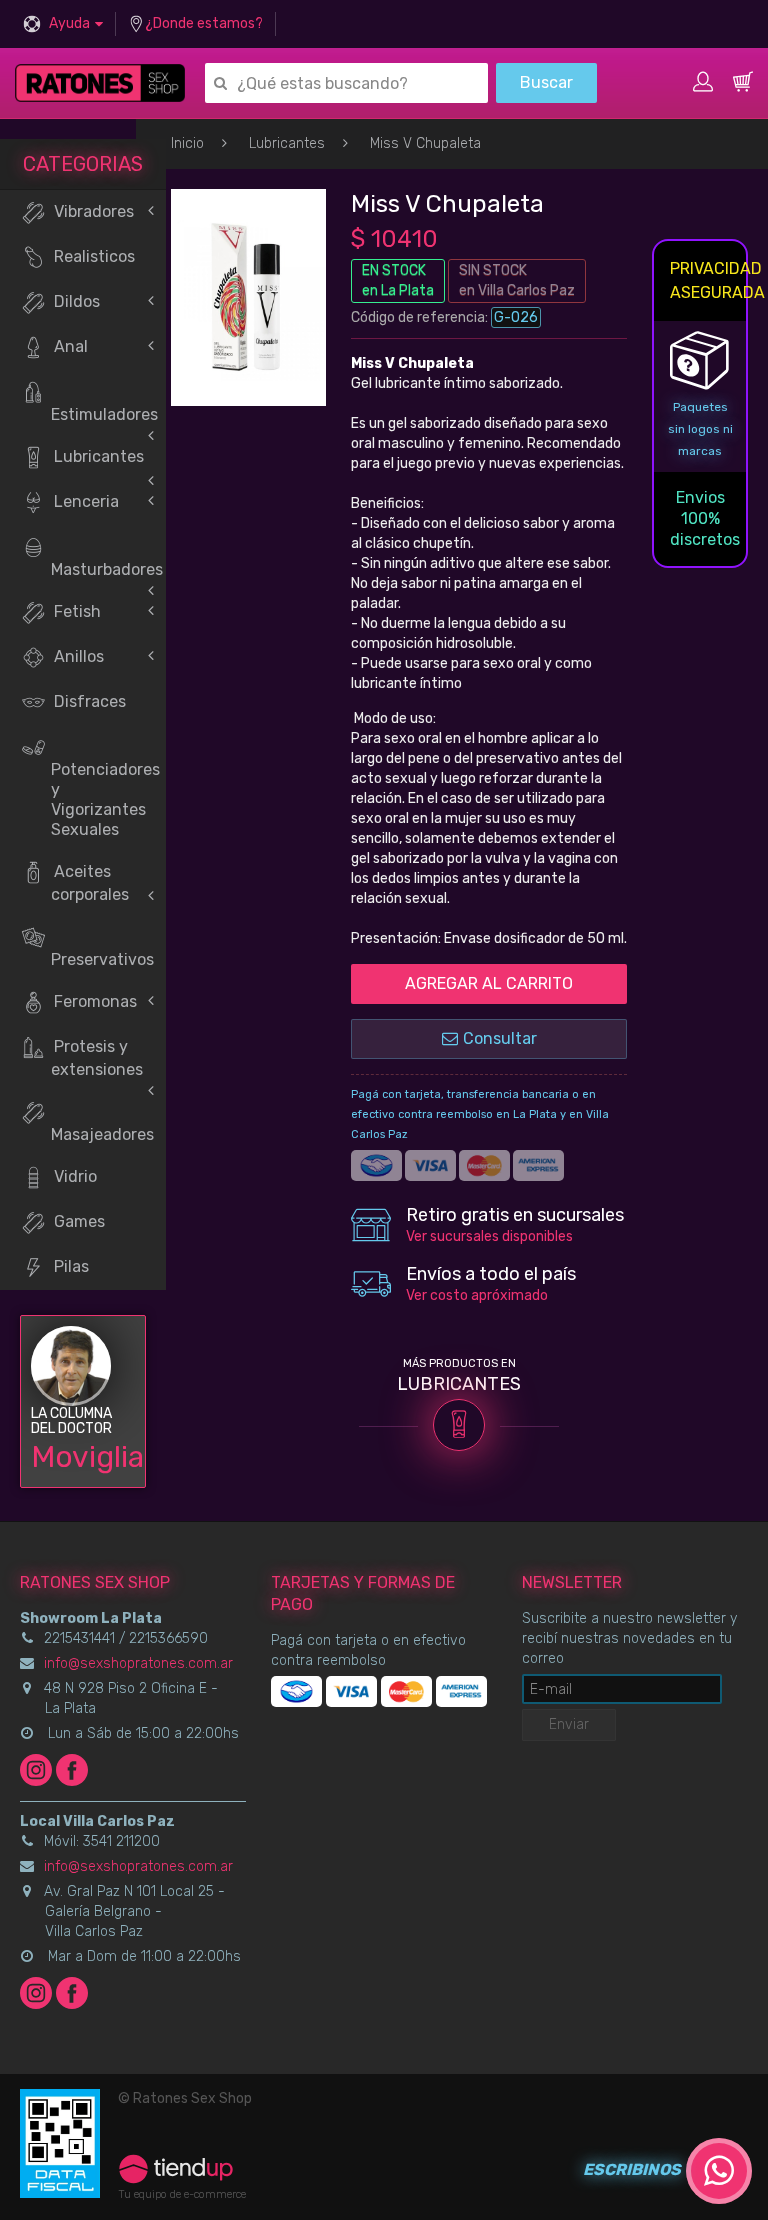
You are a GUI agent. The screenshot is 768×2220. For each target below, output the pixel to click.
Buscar (546, 82)
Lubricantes (287, 143)
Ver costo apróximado (477, 1295)
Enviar (569, 1724)
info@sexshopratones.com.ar (138, 1663)
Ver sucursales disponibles (489, 1236)
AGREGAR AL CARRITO (489, 983)
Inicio (187, 143)
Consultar (500, 1038)
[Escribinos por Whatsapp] (719, 2171)
